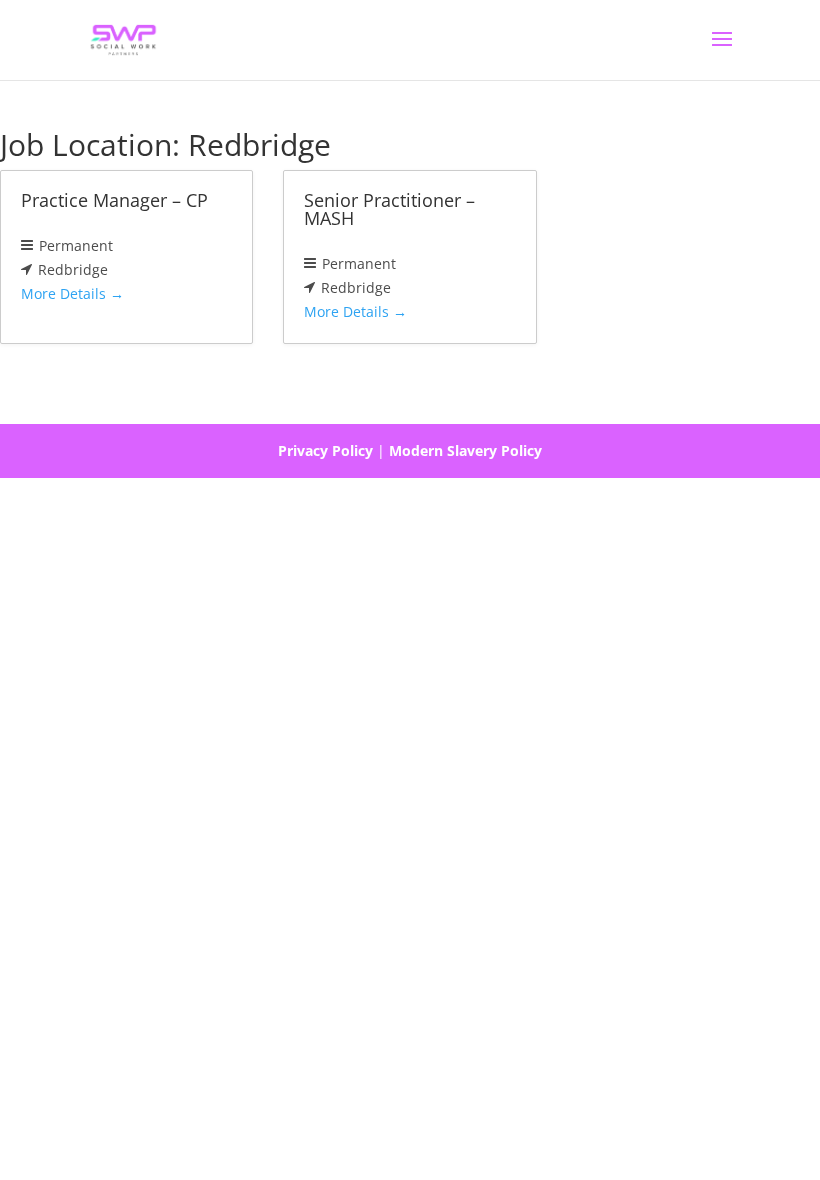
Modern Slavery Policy (465, 450)
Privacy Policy (325, 450)
